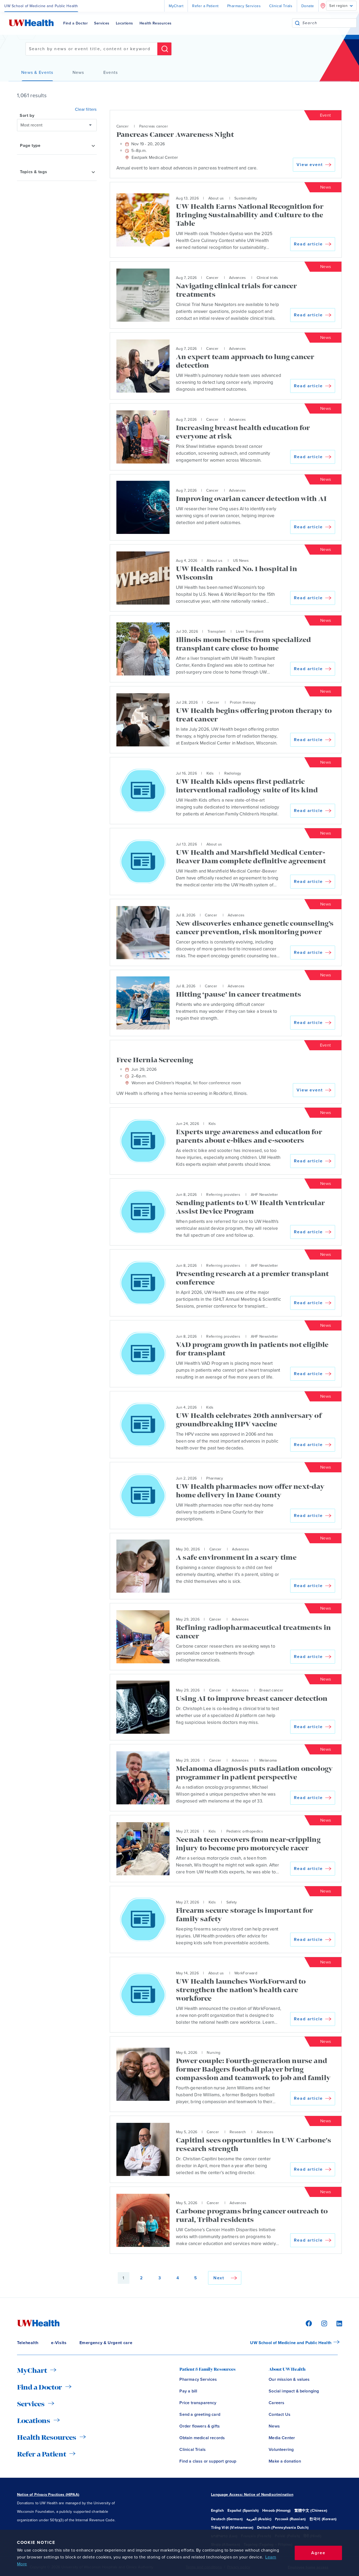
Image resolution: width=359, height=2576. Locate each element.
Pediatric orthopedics (245, 1831)
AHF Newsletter (265, 1195)
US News (241, 561)
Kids (210, 773)
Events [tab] (111, 73)
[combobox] (329, 23)
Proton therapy (243, 702)
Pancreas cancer (154, 126)
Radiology (233, 773)
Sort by (27, 116)
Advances (238, 278)
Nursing (214, 2053)
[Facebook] (308, 2323)
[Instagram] (323, 2323)
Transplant (217, 632)
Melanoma (268, 1760)
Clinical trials (267, 278)
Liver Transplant (250, 632)
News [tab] (78, 73)
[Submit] (297, 23)
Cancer (123, 126)
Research (238, 2132)
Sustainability (246, 198)
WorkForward (246, 1973)
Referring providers (223, 1195)
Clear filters (86, 109)
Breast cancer (271, 1690)
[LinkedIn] (336, 2323)
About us (216, 198)
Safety (232, 1902)
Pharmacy (215, 1478)
